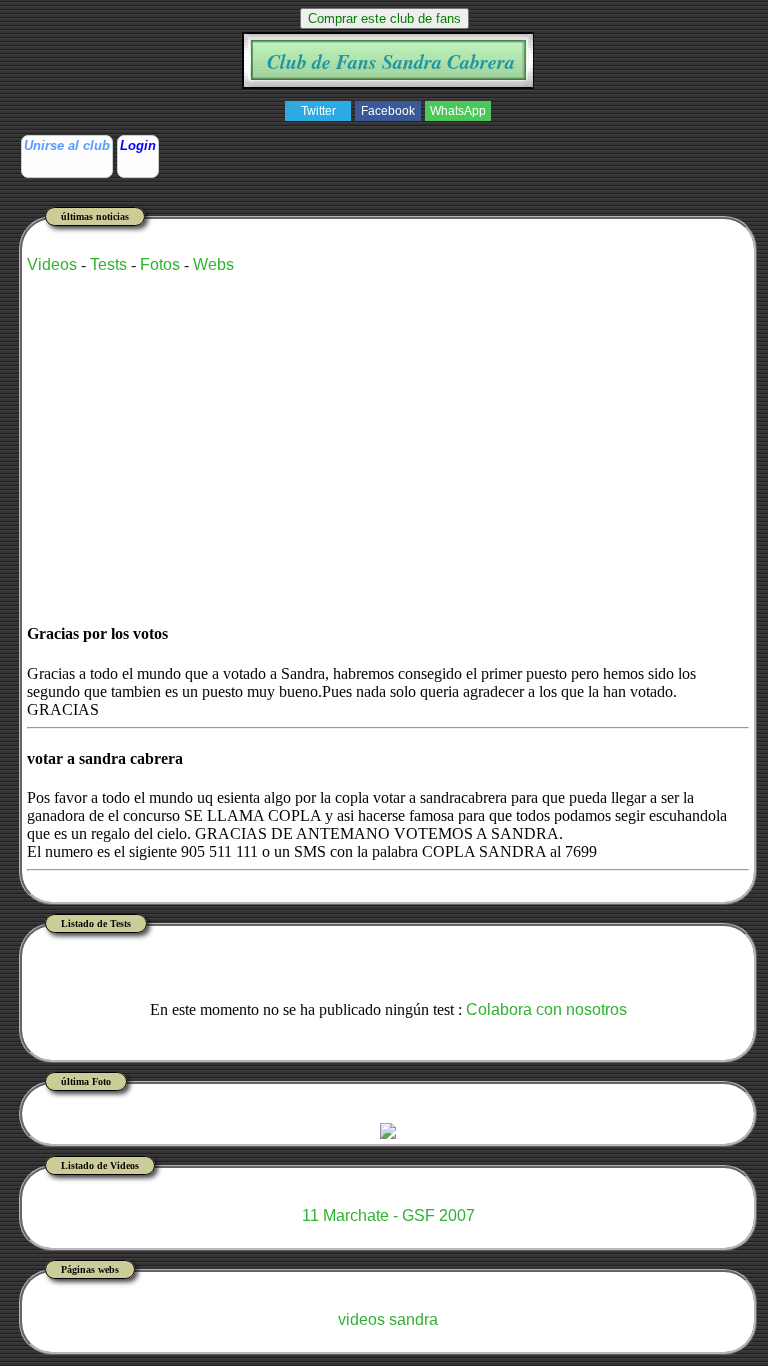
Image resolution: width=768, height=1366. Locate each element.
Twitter (318, 111)
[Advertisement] (261, 430)
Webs (213, 264)
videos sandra (388, 1319)
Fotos (160, 264)
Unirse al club (67, 145)
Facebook (388, 111)
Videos (52, 264)
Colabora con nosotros (546, 1009)
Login (138, 145)
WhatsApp (458, 111)
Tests (108, 264)
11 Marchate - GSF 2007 (388, 1215)
